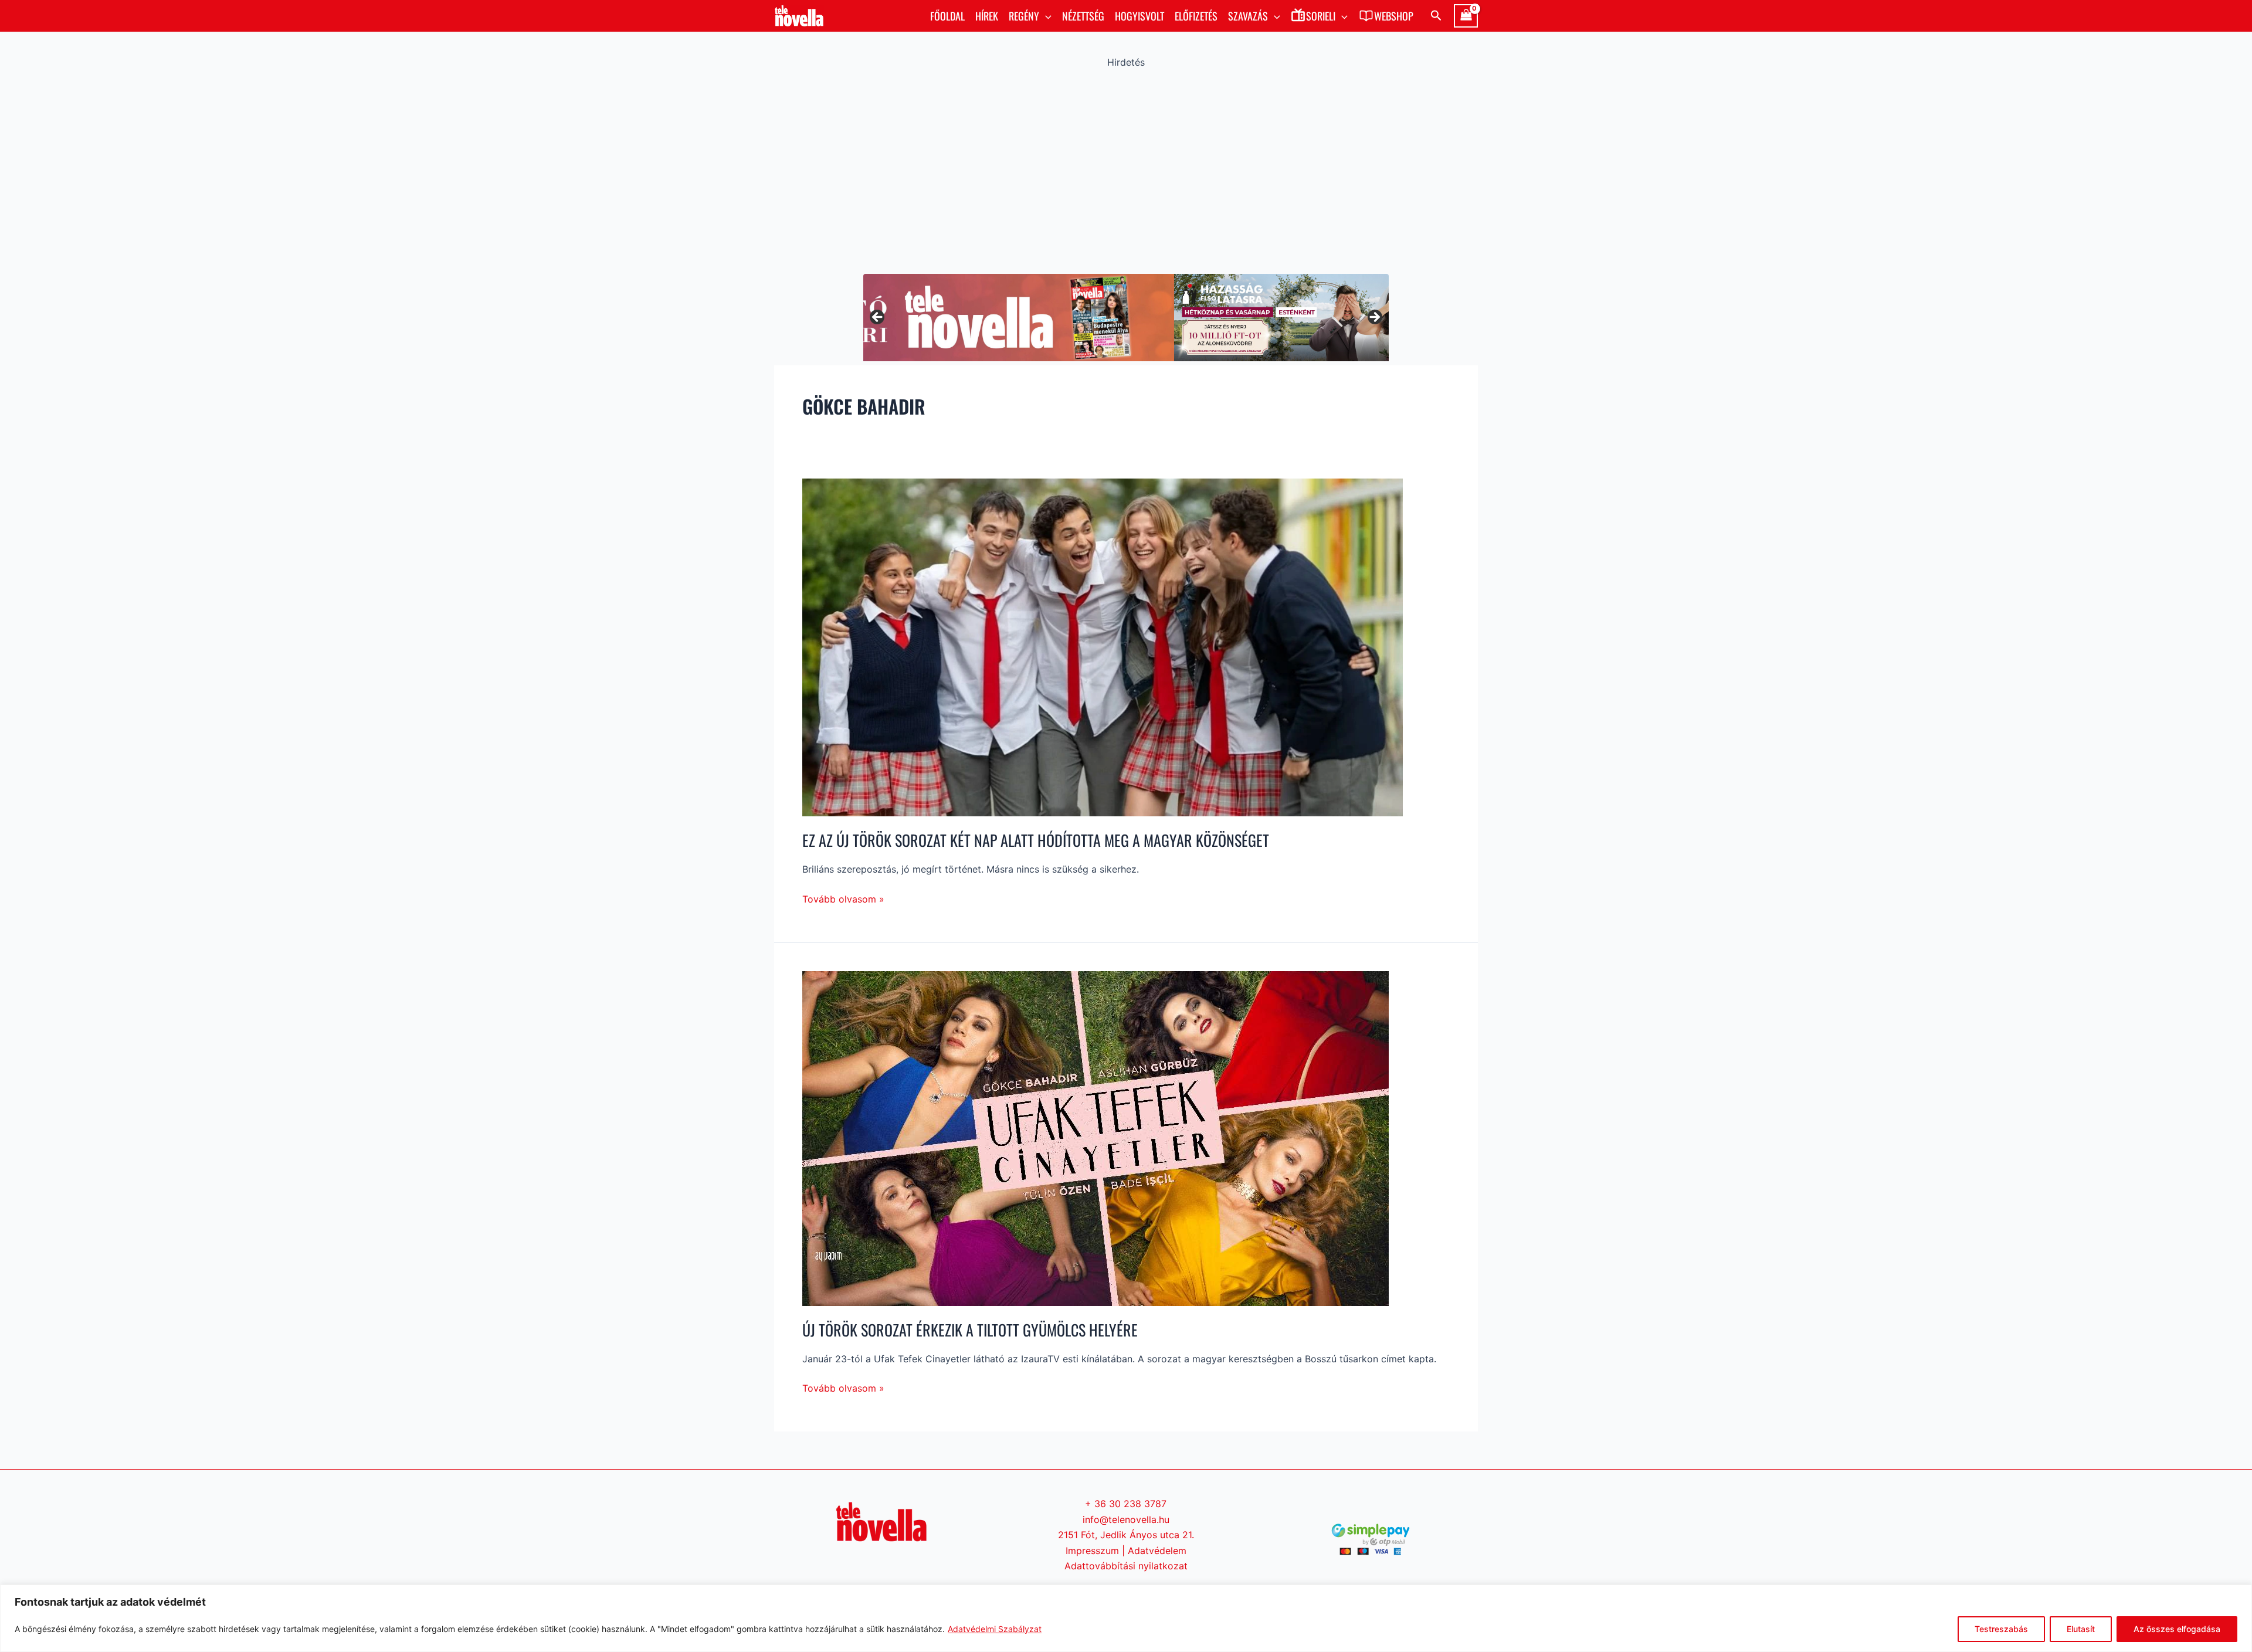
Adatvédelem (1157, 1551)
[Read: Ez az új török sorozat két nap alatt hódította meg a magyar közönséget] (1103, 646)
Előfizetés (1196, 16)
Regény (1024, 16)
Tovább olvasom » (843, 898)
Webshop (1394, 16)
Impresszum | (1097, 1551)
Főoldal (947, 16)
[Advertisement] (1126, 168)
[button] (1045, 16)
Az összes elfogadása (2177, 1629)
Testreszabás (2001, 1629)
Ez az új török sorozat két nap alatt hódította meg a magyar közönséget (1036, 840)
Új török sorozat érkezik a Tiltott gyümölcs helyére (970, 1330)
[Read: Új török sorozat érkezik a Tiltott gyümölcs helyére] (1096, 1138)
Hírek (987, 16)
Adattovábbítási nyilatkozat (1126, 1566)
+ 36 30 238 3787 (1126, 1504)
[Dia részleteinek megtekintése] (1126, 318)
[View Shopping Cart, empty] (1466, 16)
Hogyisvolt (1139, 16)
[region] (1126, 1618)
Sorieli (1321, 16)
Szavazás (1248, 16)
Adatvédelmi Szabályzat (995, 1629)
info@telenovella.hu (1126, 1519)
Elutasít (2081, 1629)
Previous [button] (878, 318)
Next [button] (1374, 318)
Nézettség (1083, 16)
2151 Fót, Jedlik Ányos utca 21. (1126, 1535)
